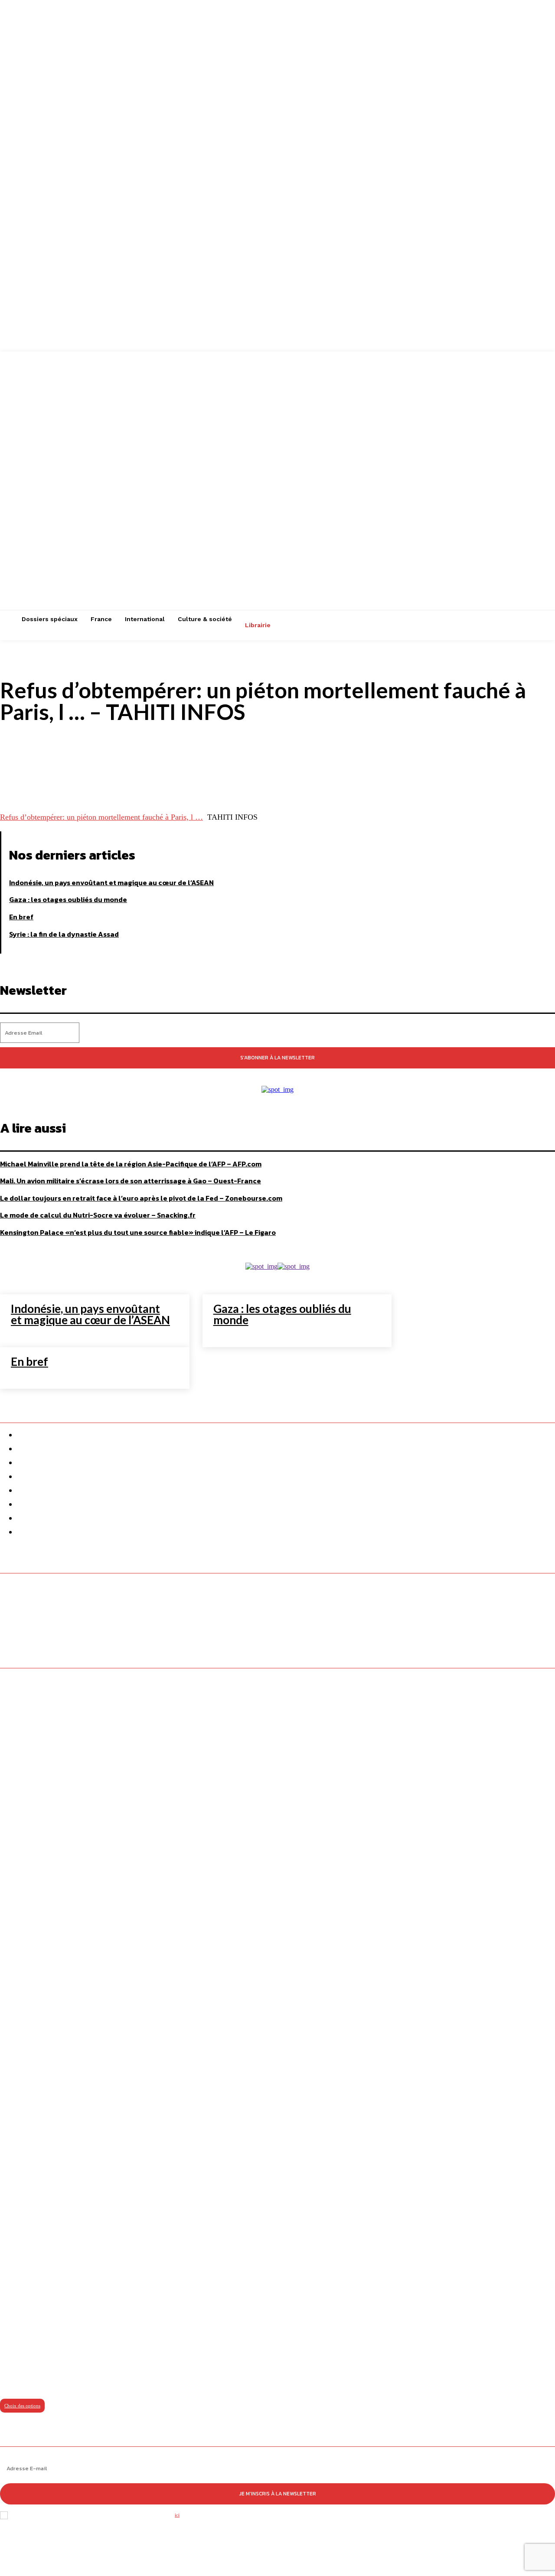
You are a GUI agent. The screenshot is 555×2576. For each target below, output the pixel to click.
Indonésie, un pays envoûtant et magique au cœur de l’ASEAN (111, 883)
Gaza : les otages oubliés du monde (68, 899)
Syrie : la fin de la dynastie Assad (64, 934)
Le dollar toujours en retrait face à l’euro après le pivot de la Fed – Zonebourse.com (141, 1198)
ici (177, 2515)
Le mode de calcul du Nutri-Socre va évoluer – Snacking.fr (98, 1215)
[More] (344, 778)
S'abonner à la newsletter (277, 1058)
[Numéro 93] (277, 2024)
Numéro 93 (17, 2378)
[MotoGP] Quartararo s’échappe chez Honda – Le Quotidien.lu (105, 1615)
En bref (21, 917)
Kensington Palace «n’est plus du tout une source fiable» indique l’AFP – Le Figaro (138, 1232)
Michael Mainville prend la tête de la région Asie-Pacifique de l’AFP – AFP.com (131, 1164)
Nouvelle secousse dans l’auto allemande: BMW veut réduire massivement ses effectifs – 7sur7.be (165, 1630)
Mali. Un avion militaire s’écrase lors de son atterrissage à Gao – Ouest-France (131, 1181)
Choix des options (22, 2406)
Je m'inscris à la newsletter (278, 2494)
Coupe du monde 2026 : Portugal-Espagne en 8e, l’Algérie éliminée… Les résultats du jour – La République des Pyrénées (200, 1601)
